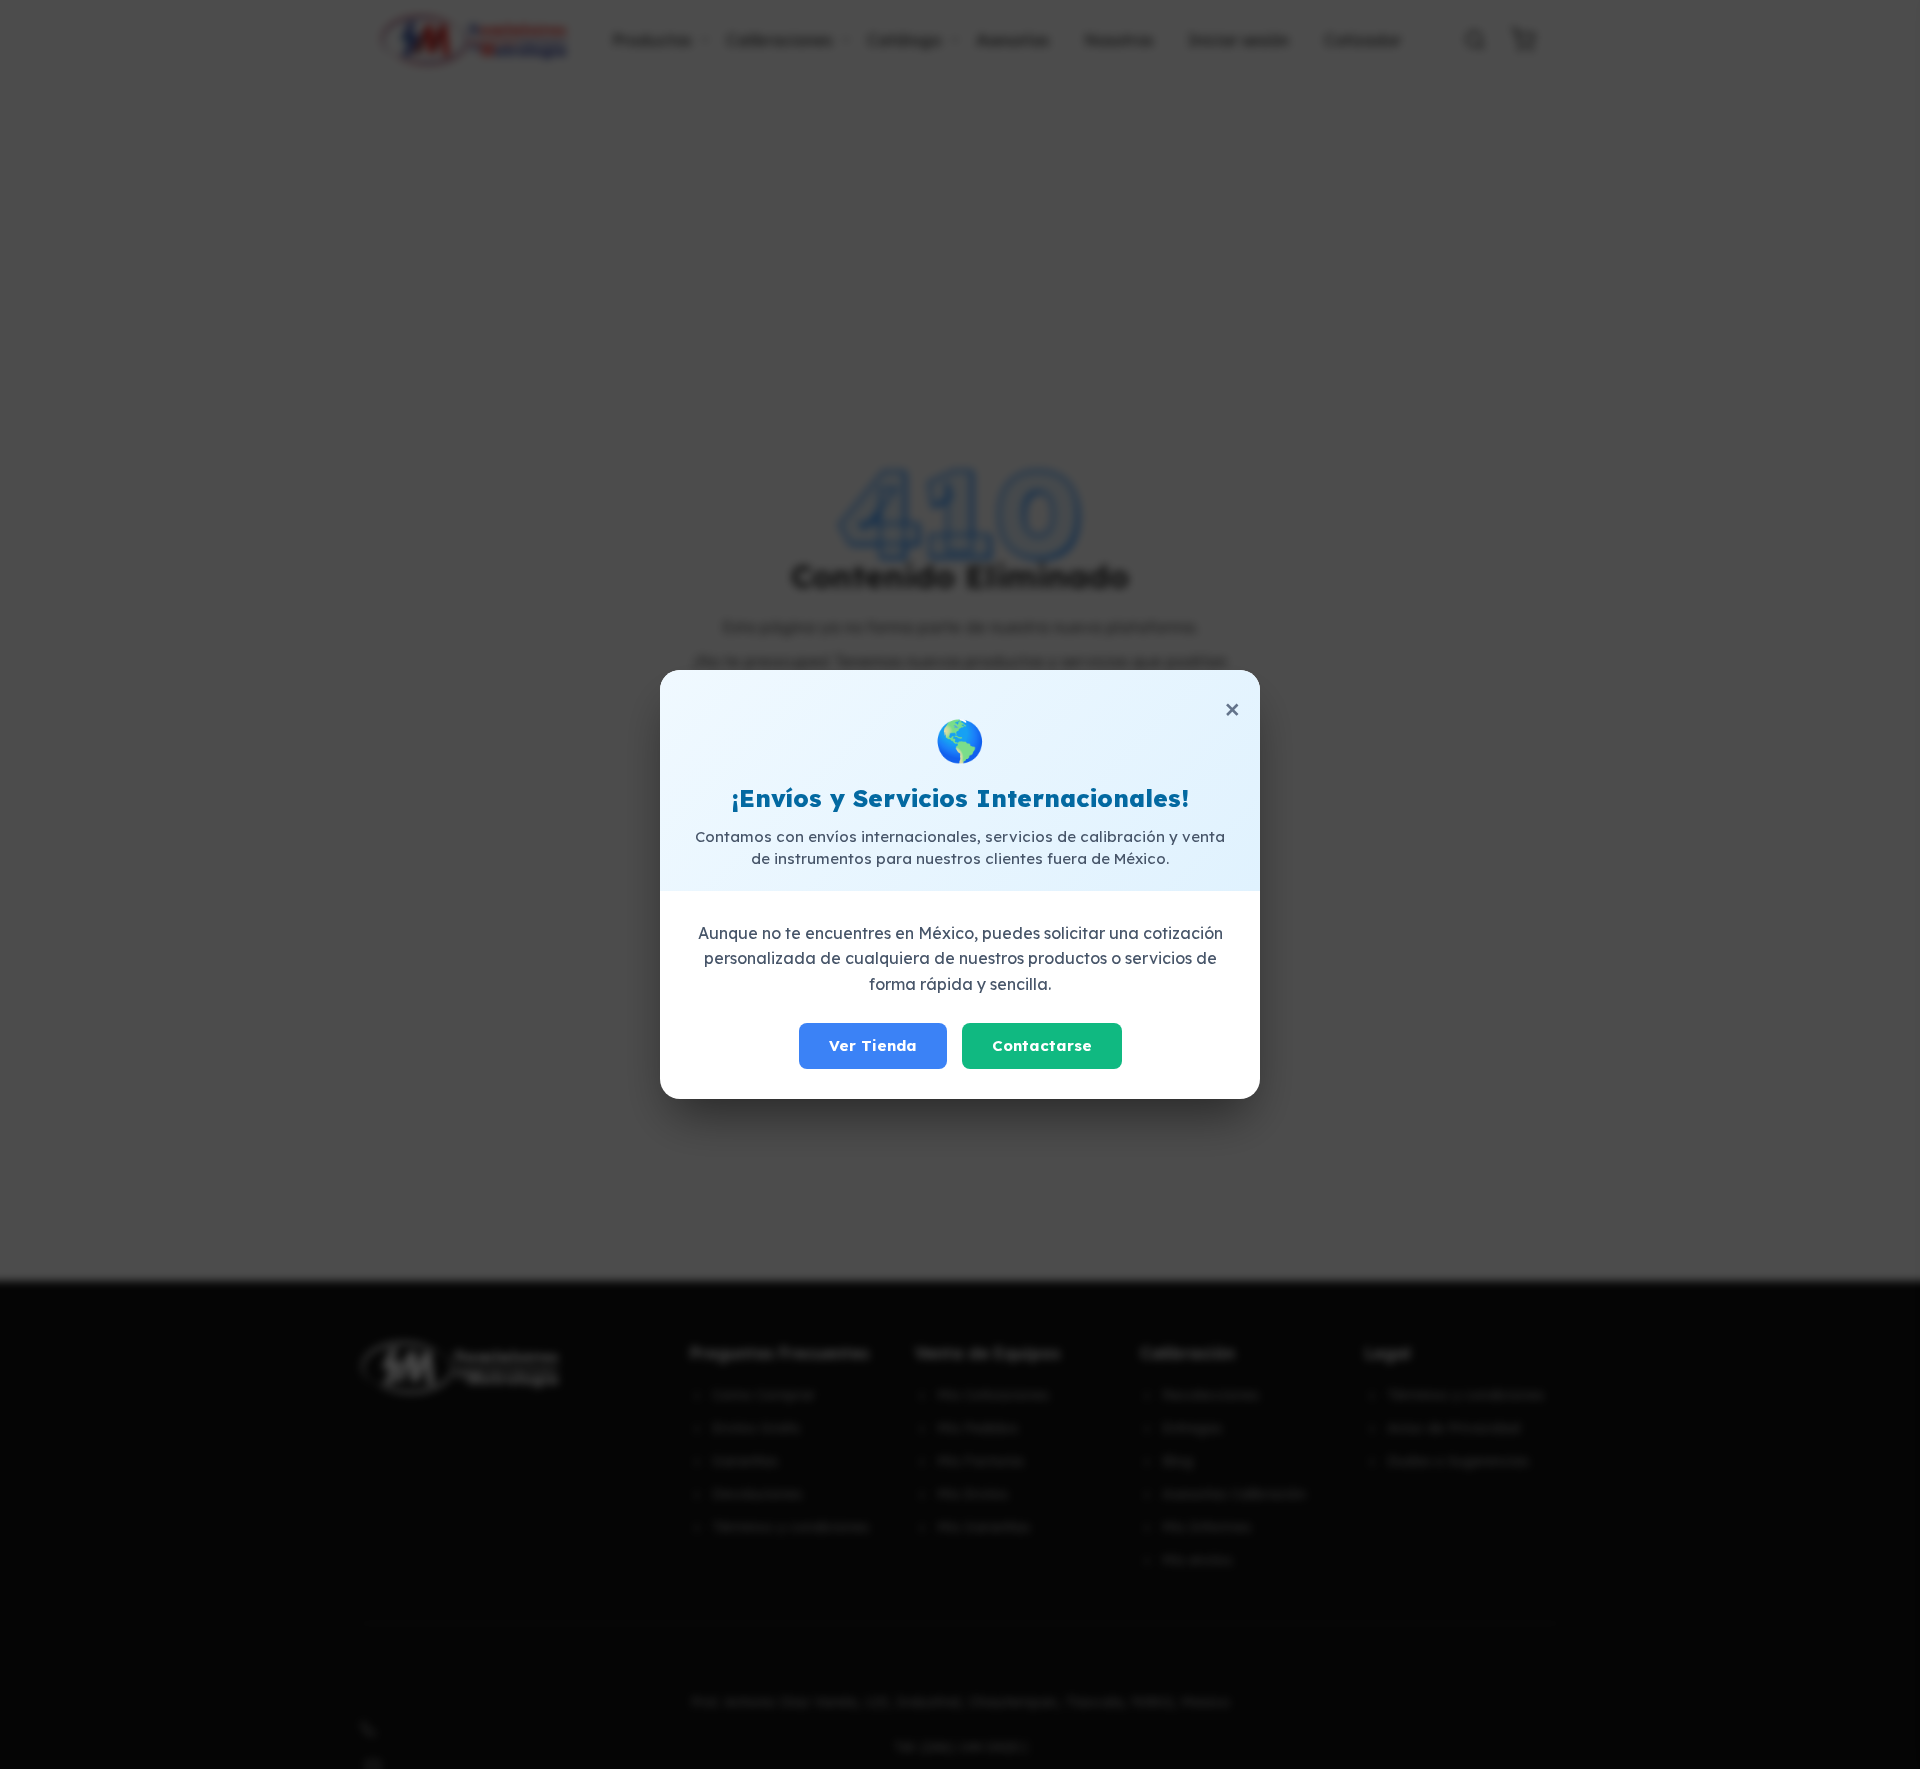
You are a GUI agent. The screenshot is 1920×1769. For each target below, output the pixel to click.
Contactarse (1042, 1045)
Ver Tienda (873, 1045)
